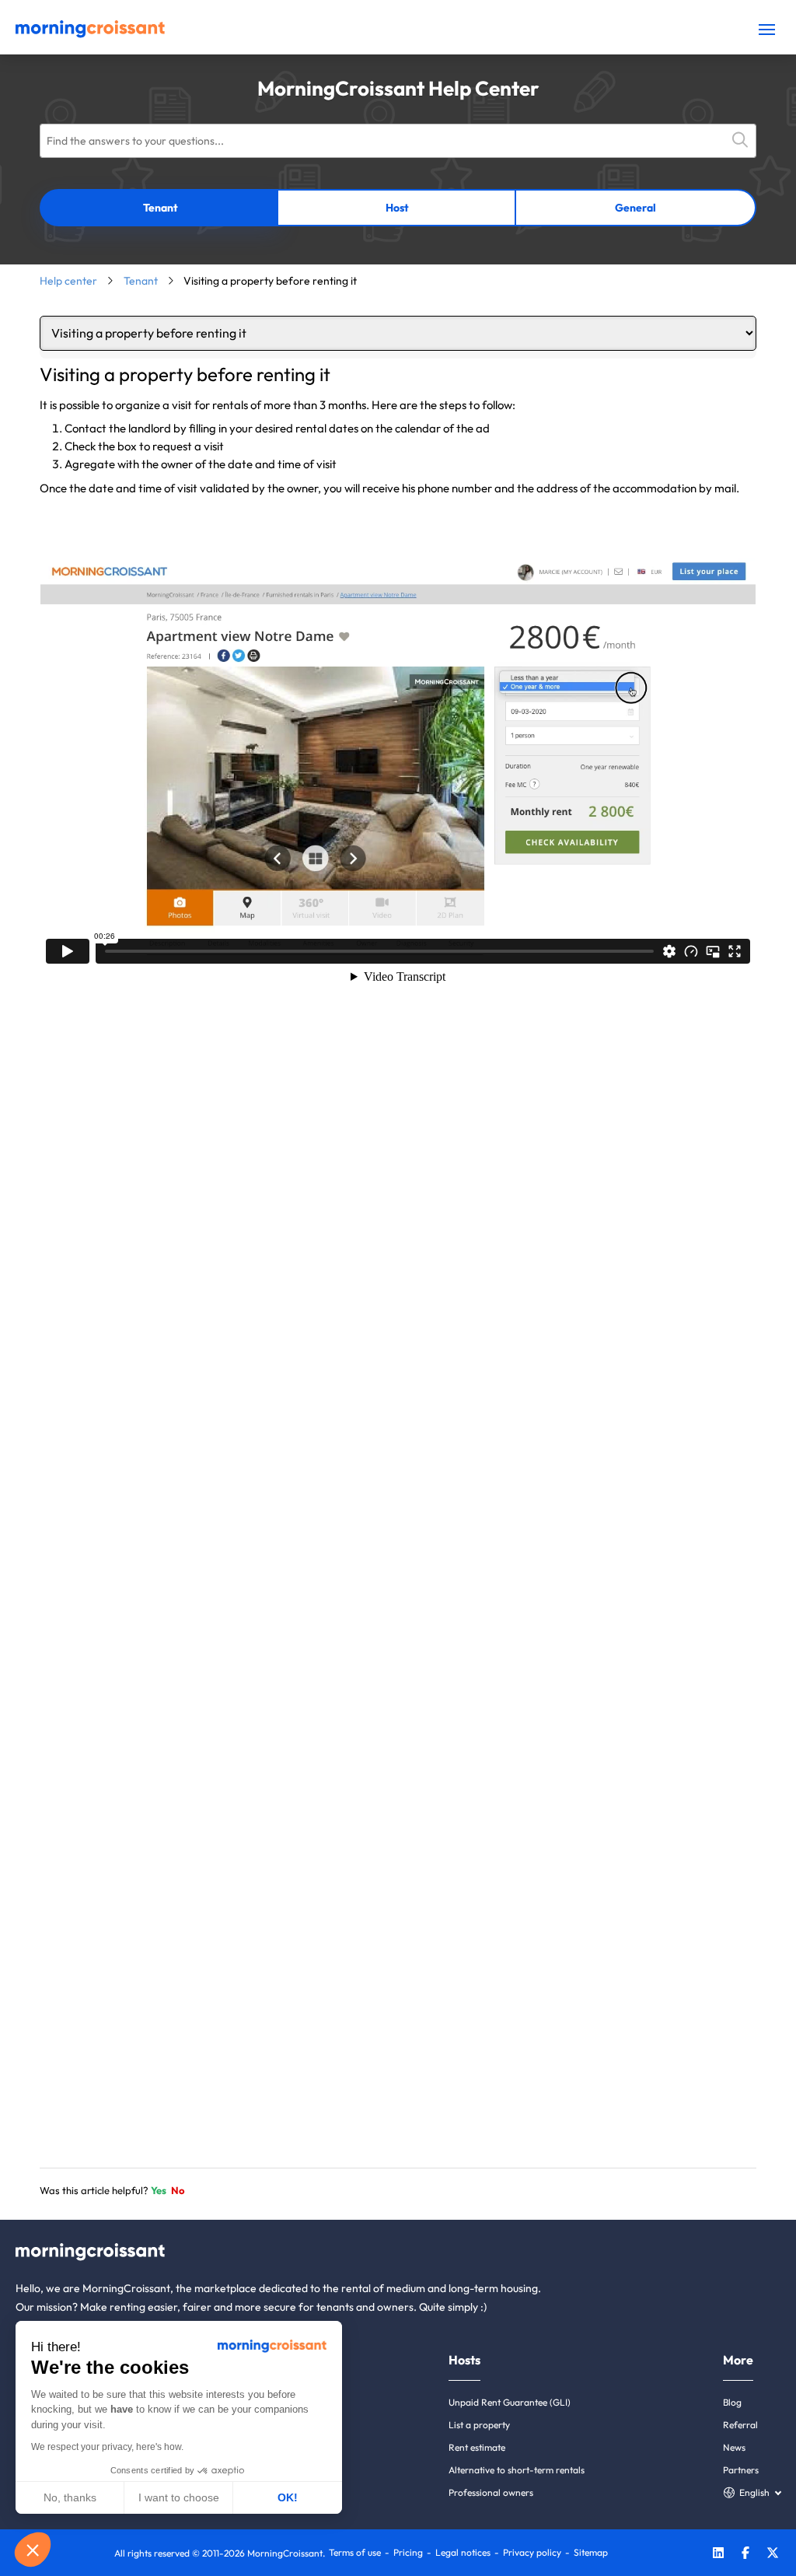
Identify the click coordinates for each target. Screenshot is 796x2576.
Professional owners (491, 2492)
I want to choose (179, 2497)
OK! (288, 2497)
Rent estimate (477, 2447)
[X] (773, 2555)
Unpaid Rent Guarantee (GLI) (510, 2402)
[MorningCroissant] (90, 34)
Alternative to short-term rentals (517, 2470)
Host (397, 208)
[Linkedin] (718, 2555)
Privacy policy (532, 2552)
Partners (741, 2470)
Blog (732, 2402)
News (734, 2447)
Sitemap (591, 2552)
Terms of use (355, 2552)
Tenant (161, 208)
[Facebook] (745, 2555)
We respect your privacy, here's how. (107, 2447)
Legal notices (463, 2552)
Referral (740, 2425)
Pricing (408, 2552)
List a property (479, 2425)
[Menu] (767, 29)
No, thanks (70, 2497)
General (635, 208)
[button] (33, 2550)
